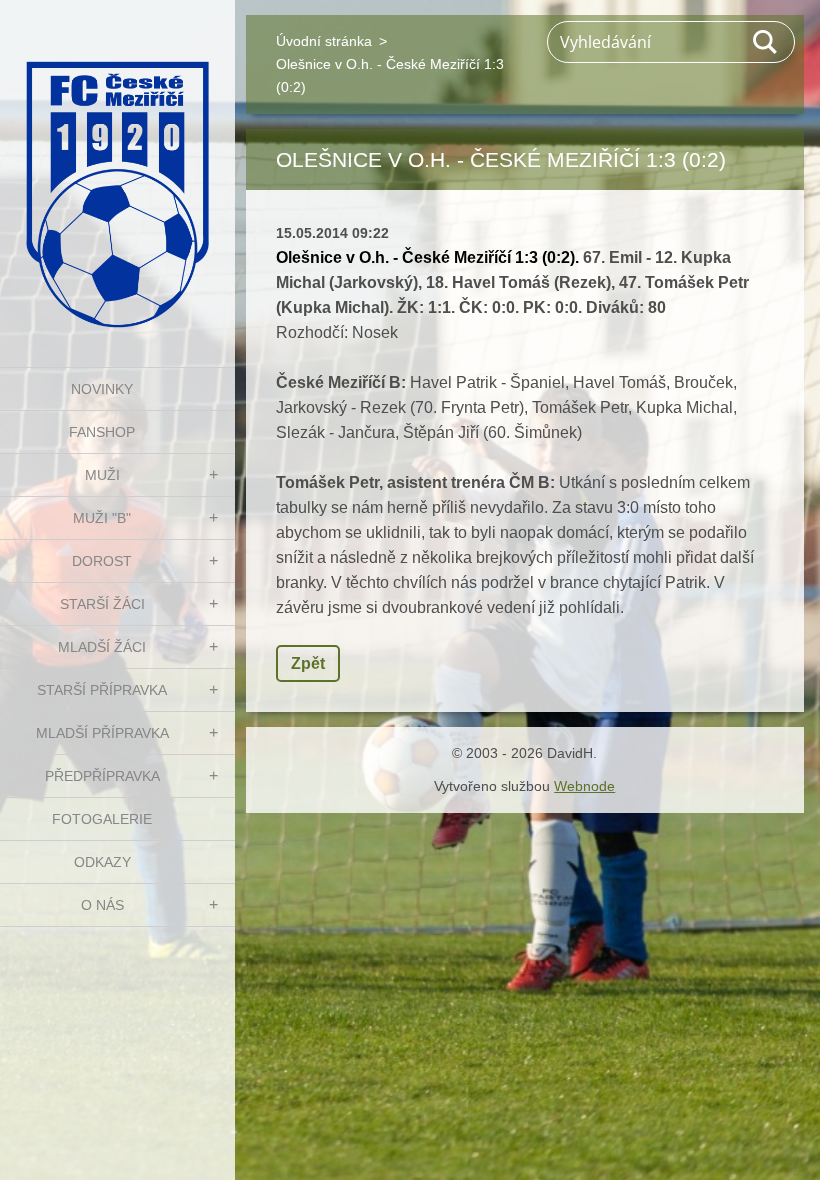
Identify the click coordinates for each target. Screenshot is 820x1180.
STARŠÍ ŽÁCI (102, 604)
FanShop (102, 432)
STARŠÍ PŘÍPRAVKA (102, 690)
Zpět (308, 663)
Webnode (584, 786)
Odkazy (102, 862)
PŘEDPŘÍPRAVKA (102, 776)
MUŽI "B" (102, 518)
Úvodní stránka (324, 41)
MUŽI (102, 475)
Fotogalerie (102, 819)
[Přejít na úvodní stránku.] (117, 171)
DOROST (102, 561)
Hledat (766, 42)
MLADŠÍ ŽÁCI (102, 647)
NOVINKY (102, 389)
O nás (102, 905)
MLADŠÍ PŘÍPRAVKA (102, 733)
